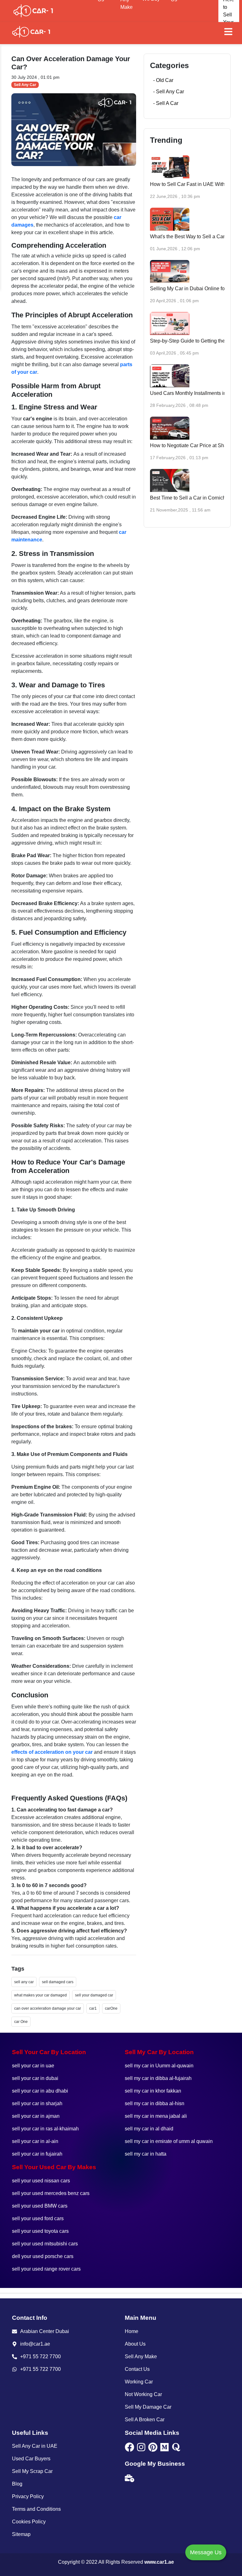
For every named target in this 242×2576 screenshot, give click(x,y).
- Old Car (163, 80)
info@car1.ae (35, 2344)
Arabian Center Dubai (45, 2331)
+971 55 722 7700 (40, 2357)
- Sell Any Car (169, 92)
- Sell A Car (166, 103)
